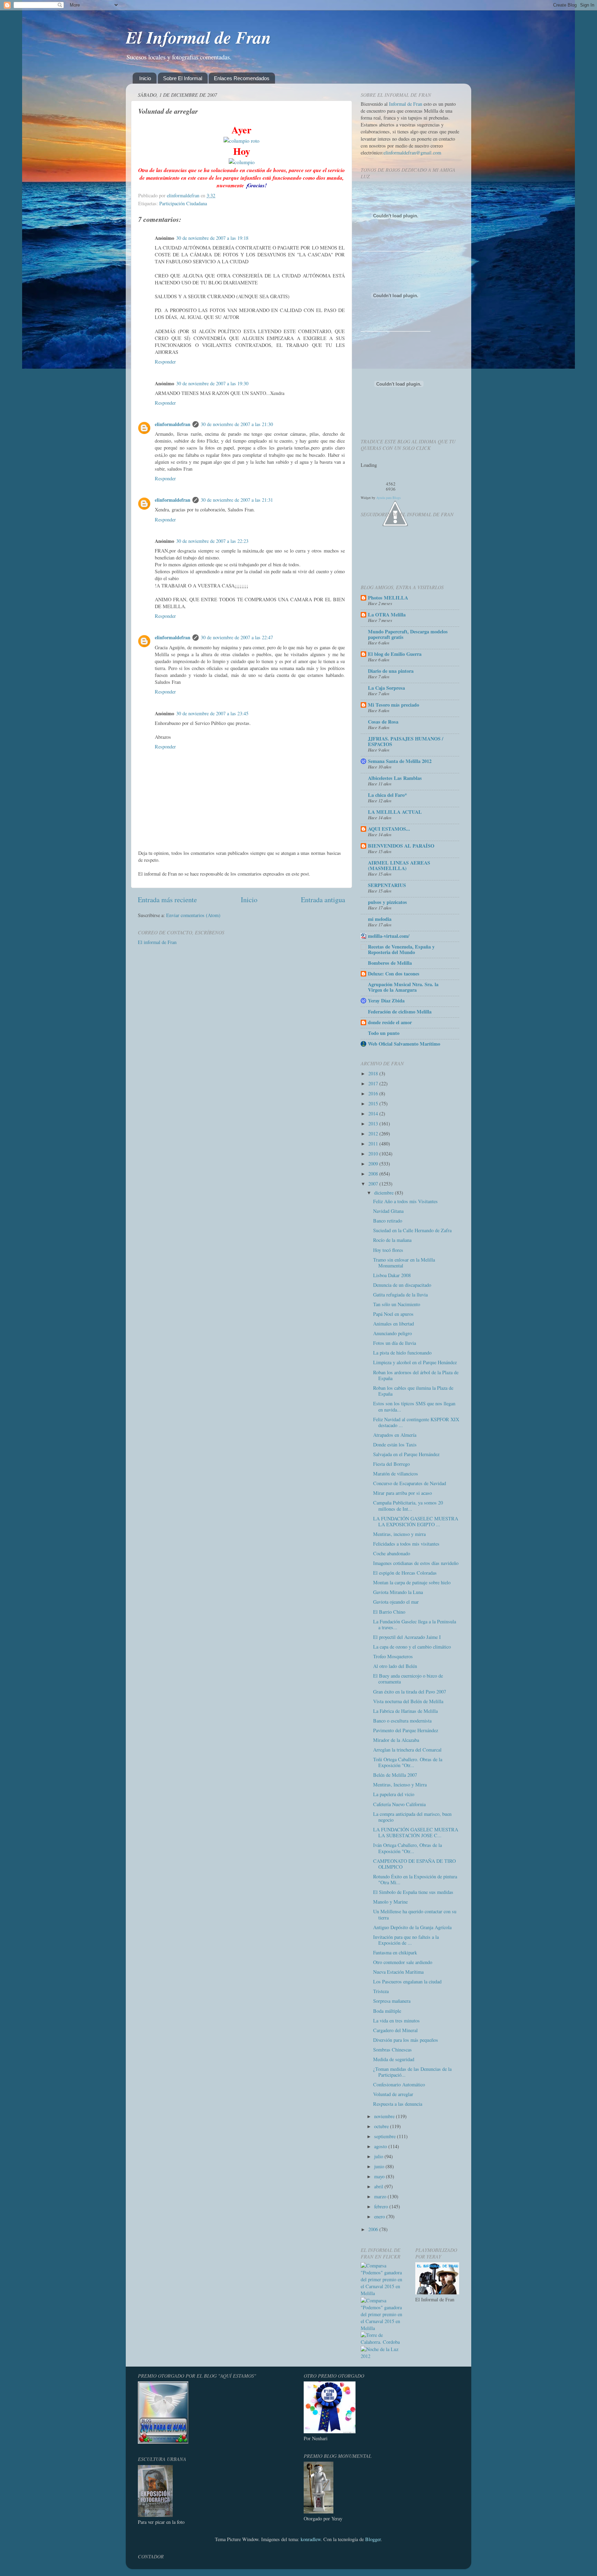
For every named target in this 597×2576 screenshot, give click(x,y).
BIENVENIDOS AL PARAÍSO (401, 846)
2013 (374, 1124)
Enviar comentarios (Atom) (193, 915)
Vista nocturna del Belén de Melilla (408, 1701)
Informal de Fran (406, 104)
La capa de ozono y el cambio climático (412, 1647)
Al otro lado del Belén (395, 1666)
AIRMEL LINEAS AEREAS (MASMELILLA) (399, 865)
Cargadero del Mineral (395, 2030)
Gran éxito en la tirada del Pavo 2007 (410, 1692)
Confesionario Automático (399, 2084)
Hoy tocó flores (388, 1250)
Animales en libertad (394, 1324)
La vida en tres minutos (396, 2021)
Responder (165, 362)
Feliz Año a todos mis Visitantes (405, 1201)
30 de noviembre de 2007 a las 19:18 (212, 238)
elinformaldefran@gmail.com (412, 153)
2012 (374, 1134)
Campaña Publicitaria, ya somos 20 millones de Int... (408, 1506)
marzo (381, 2196)
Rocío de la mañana (392, 1240)
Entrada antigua (323, 900)
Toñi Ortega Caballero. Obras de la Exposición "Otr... (408, 1762)
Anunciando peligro (392, 1333)
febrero (382, 2206)
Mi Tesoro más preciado (394, 705)
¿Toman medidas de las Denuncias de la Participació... (412, 2072)
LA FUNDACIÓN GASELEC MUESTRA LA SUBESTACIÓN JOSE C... (416, 1832)
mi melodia (380, 919)
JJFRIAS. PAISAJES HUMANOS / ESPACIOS (406, 741)
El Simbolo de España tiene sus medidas (413, 1892)
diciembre (385, 1193)
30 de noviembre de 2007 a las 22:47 (237, 637)
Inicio (145, 78)
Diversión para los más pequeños (406, 2040)
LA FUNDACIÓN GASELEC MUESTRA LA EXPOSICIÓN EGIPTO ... (416, 1521)
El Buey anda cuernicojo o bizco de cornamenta (408, 1679)
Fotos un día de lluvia (395, 1343)
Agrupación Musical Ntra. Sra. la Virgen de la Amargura (403, 987)
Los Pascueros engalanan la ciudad (407, 1981)
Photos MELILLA (388, 598)
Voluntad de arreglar (393, 2094)
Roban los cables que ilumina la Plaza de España (413, 1391)
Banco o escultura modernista (402, 1721)
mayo (380, 2176)
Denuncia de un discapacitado (402, 1285)
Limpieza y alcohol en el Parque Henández (415, 1362)
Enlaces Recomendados (242, 78)
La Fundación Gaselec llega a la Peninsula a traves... (415, 1624)
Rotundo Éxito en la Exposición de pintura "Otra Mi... (415, 1879)
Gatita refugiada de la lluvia (400, 1295)
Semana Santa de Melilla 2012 (400, 761)
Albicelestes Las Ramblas (395, 778)
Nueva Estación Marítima (398, 1972)
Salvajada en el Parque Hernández (406, 1454)
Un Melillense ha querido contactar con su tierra (415, 1914)
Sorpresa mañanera (392, 2001)
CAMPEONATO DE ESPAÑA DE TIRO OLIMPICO (414, 1864)
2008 (374, 1174)
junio (380, 2166)
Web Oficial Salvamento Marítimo (404, 1044)
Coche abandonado (392, 1553)
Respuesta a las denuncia (398, 2104)
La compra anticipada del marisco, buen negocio (412, 1817)
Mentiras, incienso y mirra (399, 1534)
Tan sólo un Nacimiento (397, 1304)
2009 (374, 1164)
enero (380, 2216)
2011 (374, 1144)
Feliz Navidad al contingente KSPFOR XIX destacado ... (416, 1422)
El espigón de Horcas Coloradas (405, 1573)
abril (379, 2186)
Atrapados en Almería (395, 1435)
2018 (374, 1073)
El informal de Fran (157, 942)
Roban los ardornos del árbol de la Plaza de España (416, 1375)
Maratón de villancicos (396, 1474)
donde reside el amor (390, 1022)
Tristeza (381, 1991)
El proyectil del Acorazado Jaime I (407, 1637)
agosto (381, 2146)
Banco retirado (388, 1221)
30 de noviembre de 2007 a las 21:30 (237, 424)
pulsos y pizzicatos (387, 902)
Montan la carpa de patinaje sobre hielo (412, 1582)
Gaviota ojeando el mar (396, 1602)
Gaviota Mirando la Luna (398, 1592)
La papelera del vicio (394, 1794)
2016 (374, 1093)
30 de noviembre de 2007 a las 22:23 (212, 541)
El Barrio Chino (389, 1612)
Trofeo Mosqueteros (393, 1656)
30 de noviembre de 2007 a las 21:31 (237, 500)
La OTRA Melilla (387, 615)
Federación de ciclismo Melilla (400, 1012)
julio (379, 2156)
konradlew (311, 2539)
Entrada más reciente (167, 900)
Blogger (373, 2539)
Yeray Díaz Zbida (386, 1001)
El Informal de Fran (198, 37)
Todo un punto (384, 1033)
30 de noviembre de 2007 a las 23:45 (212, 713)
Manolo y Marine (390, 1902)
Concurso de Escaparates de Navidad (410, 1483)
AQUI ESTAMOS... (389, 829)
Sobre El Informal (183, 78)
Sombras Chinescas (392, 2050)
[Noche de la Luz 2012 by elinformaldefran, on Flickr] (383, 2356)
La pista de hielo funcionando (402, 1353)
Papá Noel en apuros (393, 1314)
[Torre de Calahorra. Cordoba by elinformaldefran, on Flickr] (383, 2342)
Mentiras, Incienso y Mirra (400, 1785)
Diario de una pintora (391, 671)
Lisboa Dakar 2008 (392, 1275)
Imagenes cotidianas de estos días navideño (416, 1563)
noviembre (385, 2116)
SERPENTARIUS (387, 885)
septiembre (386, 2136)
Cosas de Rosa (383, 722)
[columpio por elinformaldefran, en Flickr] (242, 162)
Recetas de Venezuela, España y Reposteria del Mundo (401, 949)
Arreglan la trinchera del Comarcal (407, 1750)
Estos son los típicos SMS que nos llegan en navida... (414, 1406)
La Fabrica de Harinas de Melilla (405, 1711)
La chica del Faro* (387, 795)
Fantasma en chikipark (395, 1952)
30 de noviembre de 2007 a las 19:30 (212, 383)
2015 (374, 1103)
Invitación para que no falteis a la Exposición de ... (406, 1940)
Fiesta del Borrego (391, 1464)
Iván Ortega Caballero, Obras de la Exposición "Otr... (408, 1848)
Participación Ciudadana (183, 203)
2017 (374, 1083)
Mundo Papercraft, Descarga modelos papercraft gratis (408, 634)
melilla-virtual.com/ (389, 936)
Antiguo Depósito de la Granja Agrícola (412, 1927)
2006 (374, 2229)
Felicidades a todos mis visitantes (406, 1544)
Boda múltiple (387, 2011)
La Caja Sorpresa (386, 688)
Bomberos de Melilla (390, 963)
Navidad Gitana (388, 1211)
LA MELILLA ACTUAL (395, 812)
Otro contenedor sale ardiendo (403, 1962)
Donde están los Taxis (395, 1445)
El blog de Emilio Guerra (395, 654)
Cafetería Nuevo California (399, 1804)
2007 (374, 1184)
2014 (374, 1114)
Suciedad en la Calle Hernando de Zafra (412, 1230)
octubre (382, 2126)
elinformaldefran (173, 424)
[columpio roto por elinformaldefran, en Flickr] (241, 140)
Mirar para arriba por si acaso (402, 1493)
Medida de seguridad (394, 2059)
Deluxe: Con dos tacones (394, 974)
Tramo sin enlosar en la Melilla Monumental (404, 1263)
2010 (374, 1154)
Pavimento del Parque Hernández (406, 1730)
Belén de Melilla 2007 (395, 1775)
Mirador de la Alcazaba (396, 1740)
